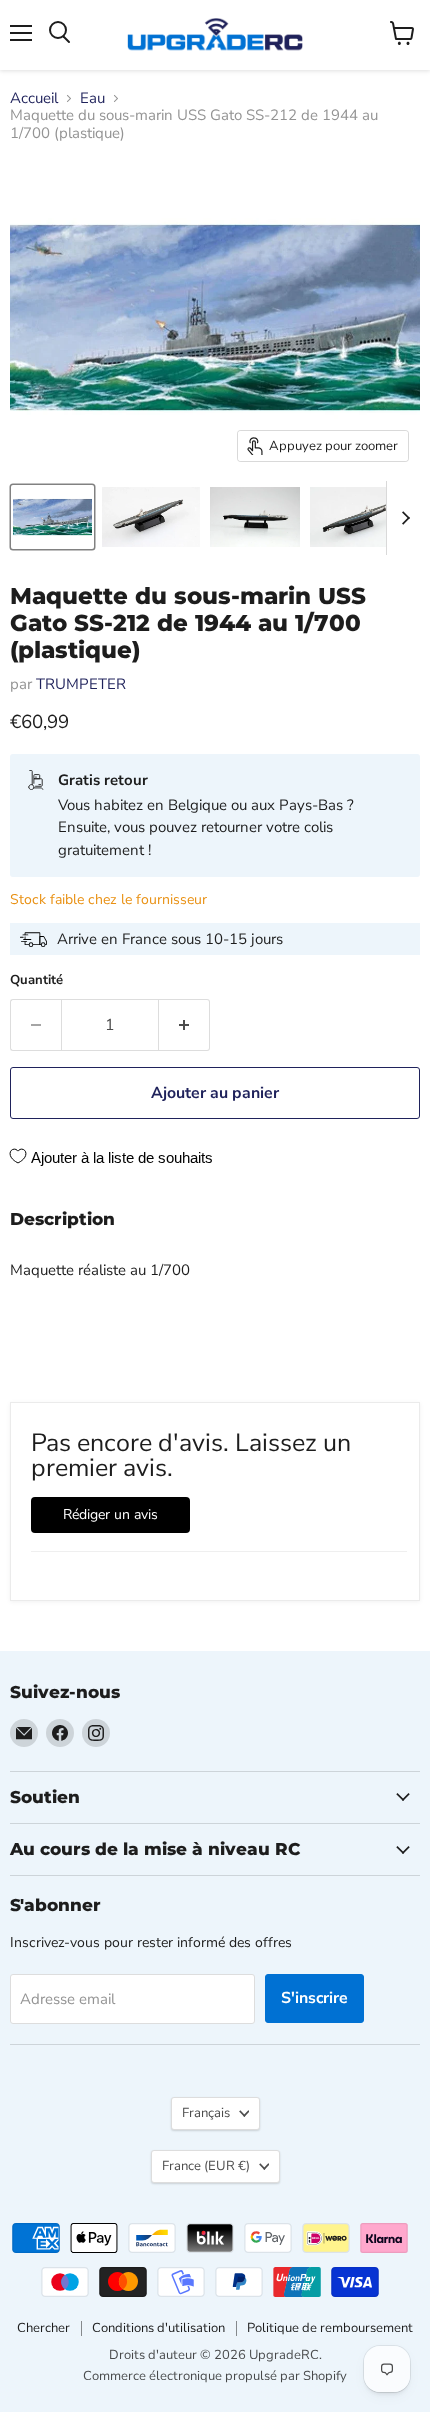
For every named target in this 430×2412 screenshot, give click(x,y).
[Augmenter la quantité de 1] (184, 1025)
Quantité (36, 980)
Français (206, 2113)
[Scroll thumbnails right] (402, 518)
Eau (92, 98)
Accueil (34, 98)
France (206, 2166)
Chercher (43, 2328)
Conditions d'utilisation (158, 2328)
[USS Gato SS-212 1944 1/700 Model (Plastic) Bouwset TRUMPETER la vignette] (52, 517)
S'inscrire (314, 1998)
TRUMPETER (81, 684)
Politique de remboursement (330, 2328)
